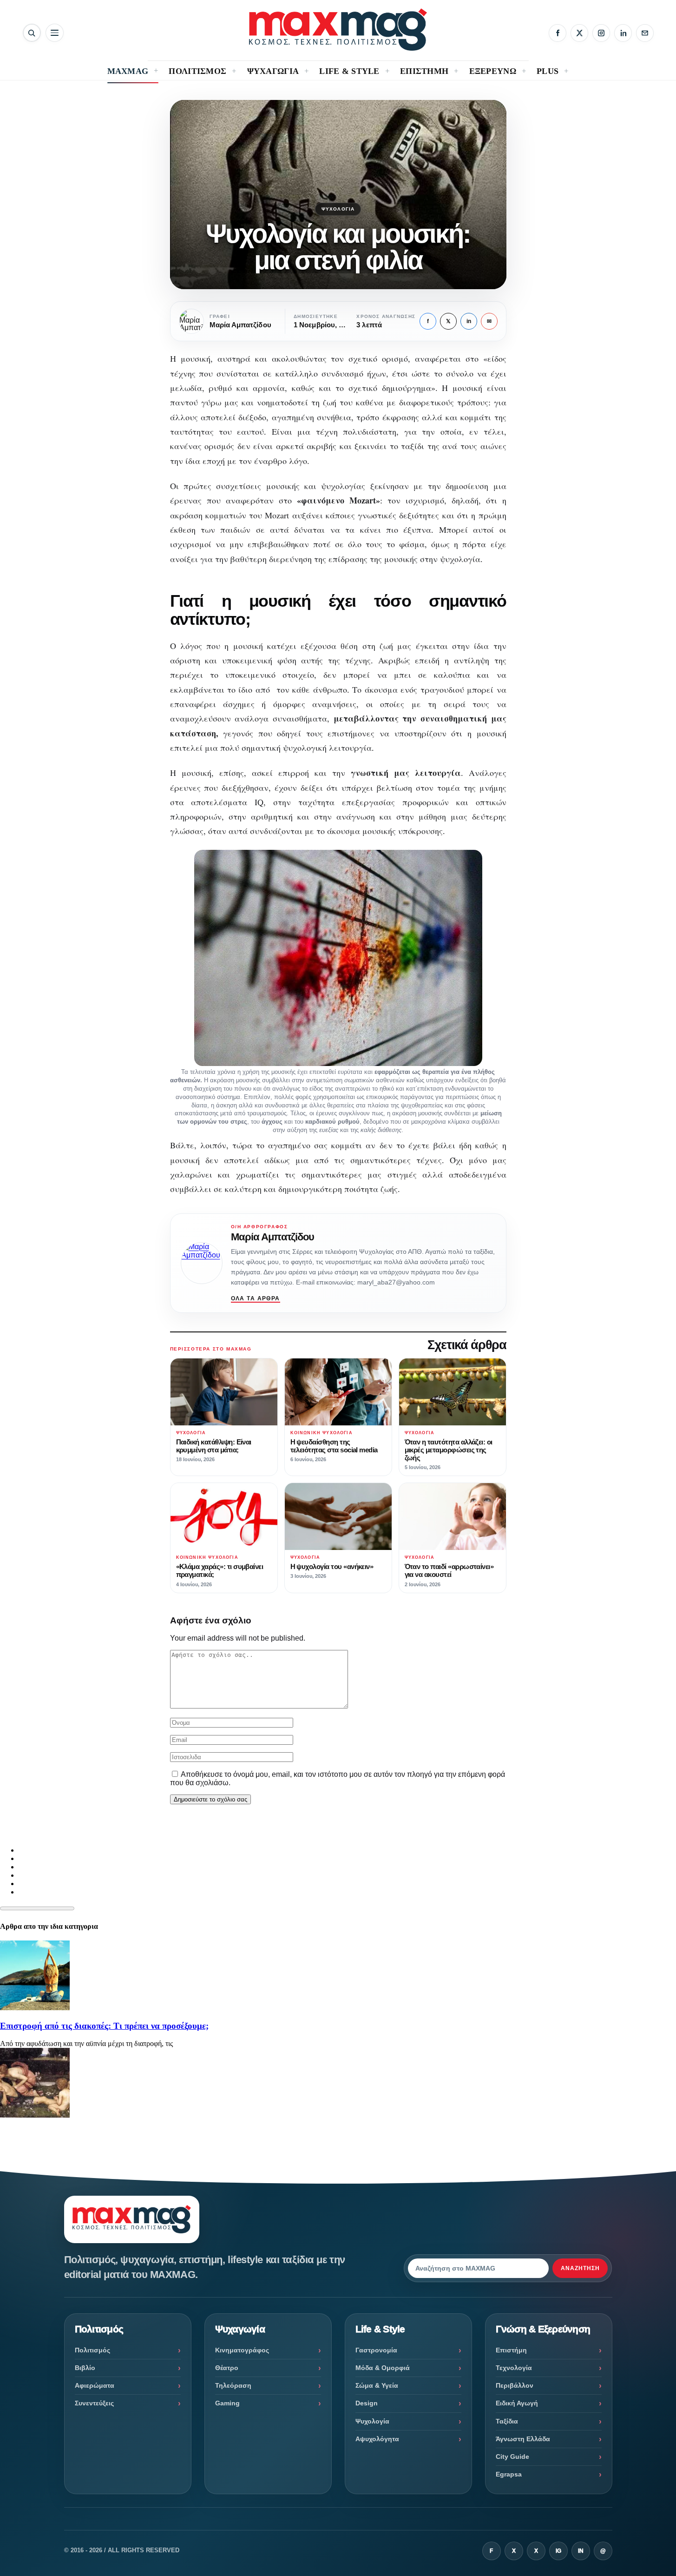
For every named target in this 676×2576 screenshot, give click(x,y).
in (469, 321)
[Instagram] (601, 33)
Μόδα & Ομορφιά (383, 2368)
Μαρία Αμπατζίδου (273, 1237)
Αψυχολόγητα (377, 2439)
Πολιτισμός (92, 2350)
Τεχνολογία (514, 2368)
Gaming (227, 2403)
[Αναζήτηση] (32, 33)
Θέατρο (227, 2368)
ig (558, 2551)
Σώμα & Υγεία (377, 2385)
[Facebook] (558, 33)
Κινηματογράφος (242, 2350)
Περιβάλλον (515, 2385)
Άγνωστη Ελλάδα (523, 2439)
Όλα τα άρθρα (256, 1298)
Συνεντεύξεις (94, 2403)
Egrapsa (509, 2474)
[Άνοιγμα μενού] (55, 33)
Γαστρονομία (376, 2350)
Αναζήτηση (580, 2268)
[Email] (645, 33)
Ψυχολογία (338, 209)
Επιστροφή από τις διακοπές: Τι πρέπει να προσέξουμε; (104, 2026)
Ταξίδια (507, 2421)
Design (367, 2403)
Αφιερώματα (95, 2385)
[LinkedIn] (623, 33)
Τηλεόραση (233, 2385)
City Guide (512, 2457)
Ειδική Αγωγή (517, 2403)
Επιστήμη (511, 2350)
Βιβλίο (85, 2368)
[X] (579, 33)
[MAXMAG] (338, 30)
